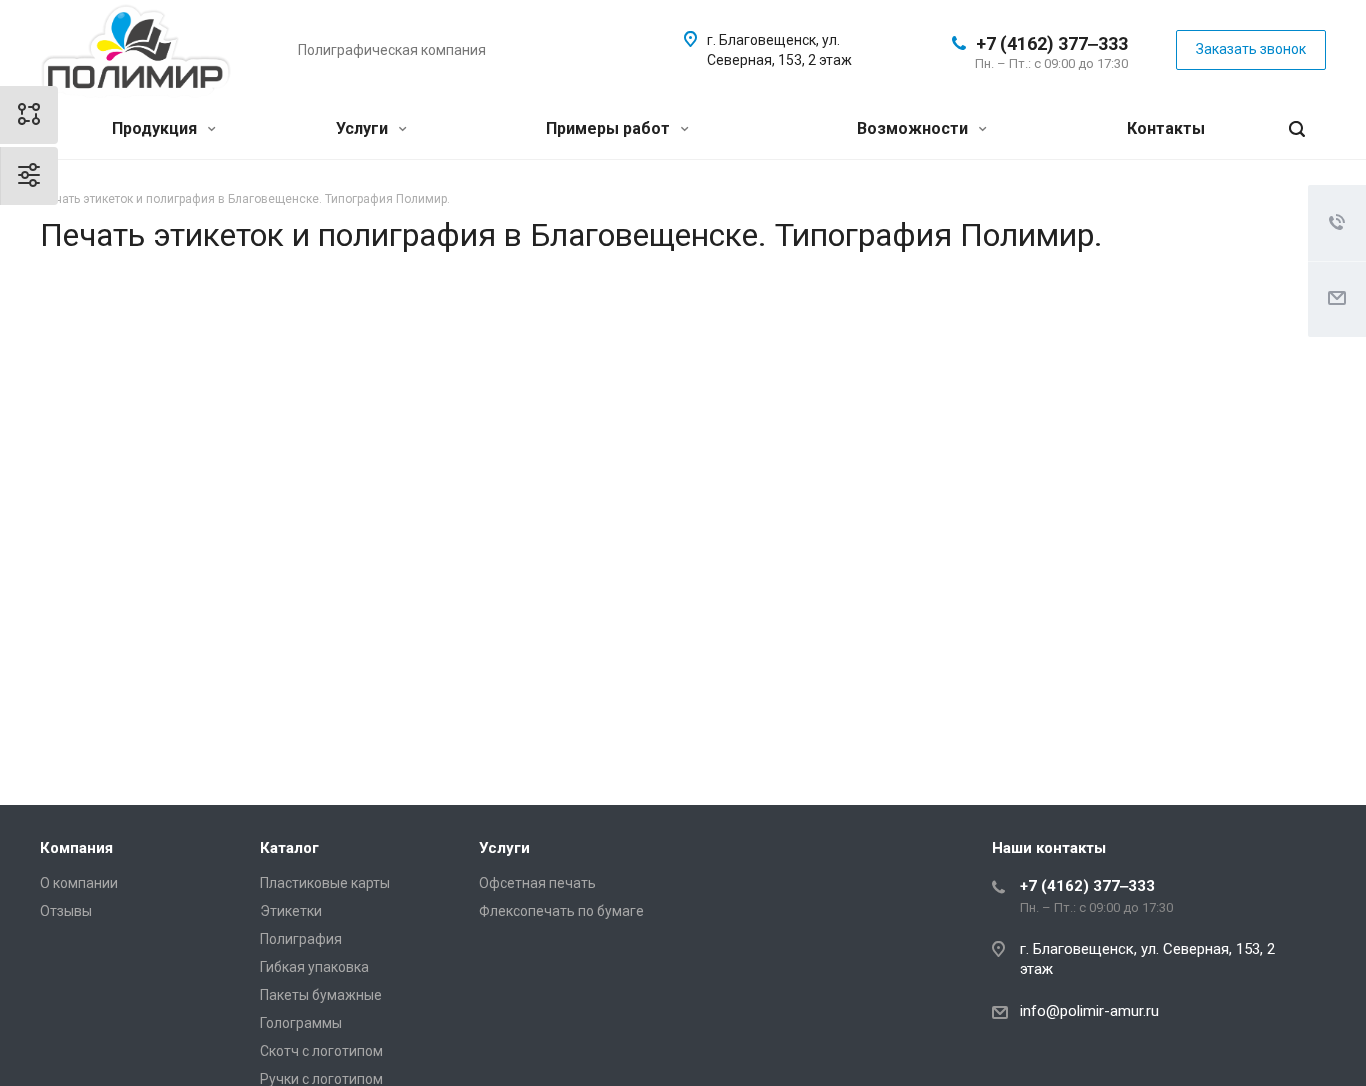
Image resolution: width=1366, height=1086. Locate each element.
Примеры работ (610, 128)
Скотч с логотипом (321, 1051)
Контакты (1166, 128)
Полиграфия (301, 939)
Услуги (364, 128)
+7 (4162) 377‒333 (1052, 43)
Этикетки (291, 911)
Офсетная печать (537, 883)
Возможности (914, 128)
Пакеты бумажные (321, 995)
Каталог (289, 848)
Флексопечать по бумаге (561, 911)
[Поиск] (1297, 129)
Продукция (156, 128)
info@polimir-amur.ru (1089, 1011)
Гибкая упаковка (314, 967)
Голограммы (301, 1023)
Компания (76, 848)
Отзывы (66, 911)
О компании (79, 883)
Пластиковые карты (325, 883)
